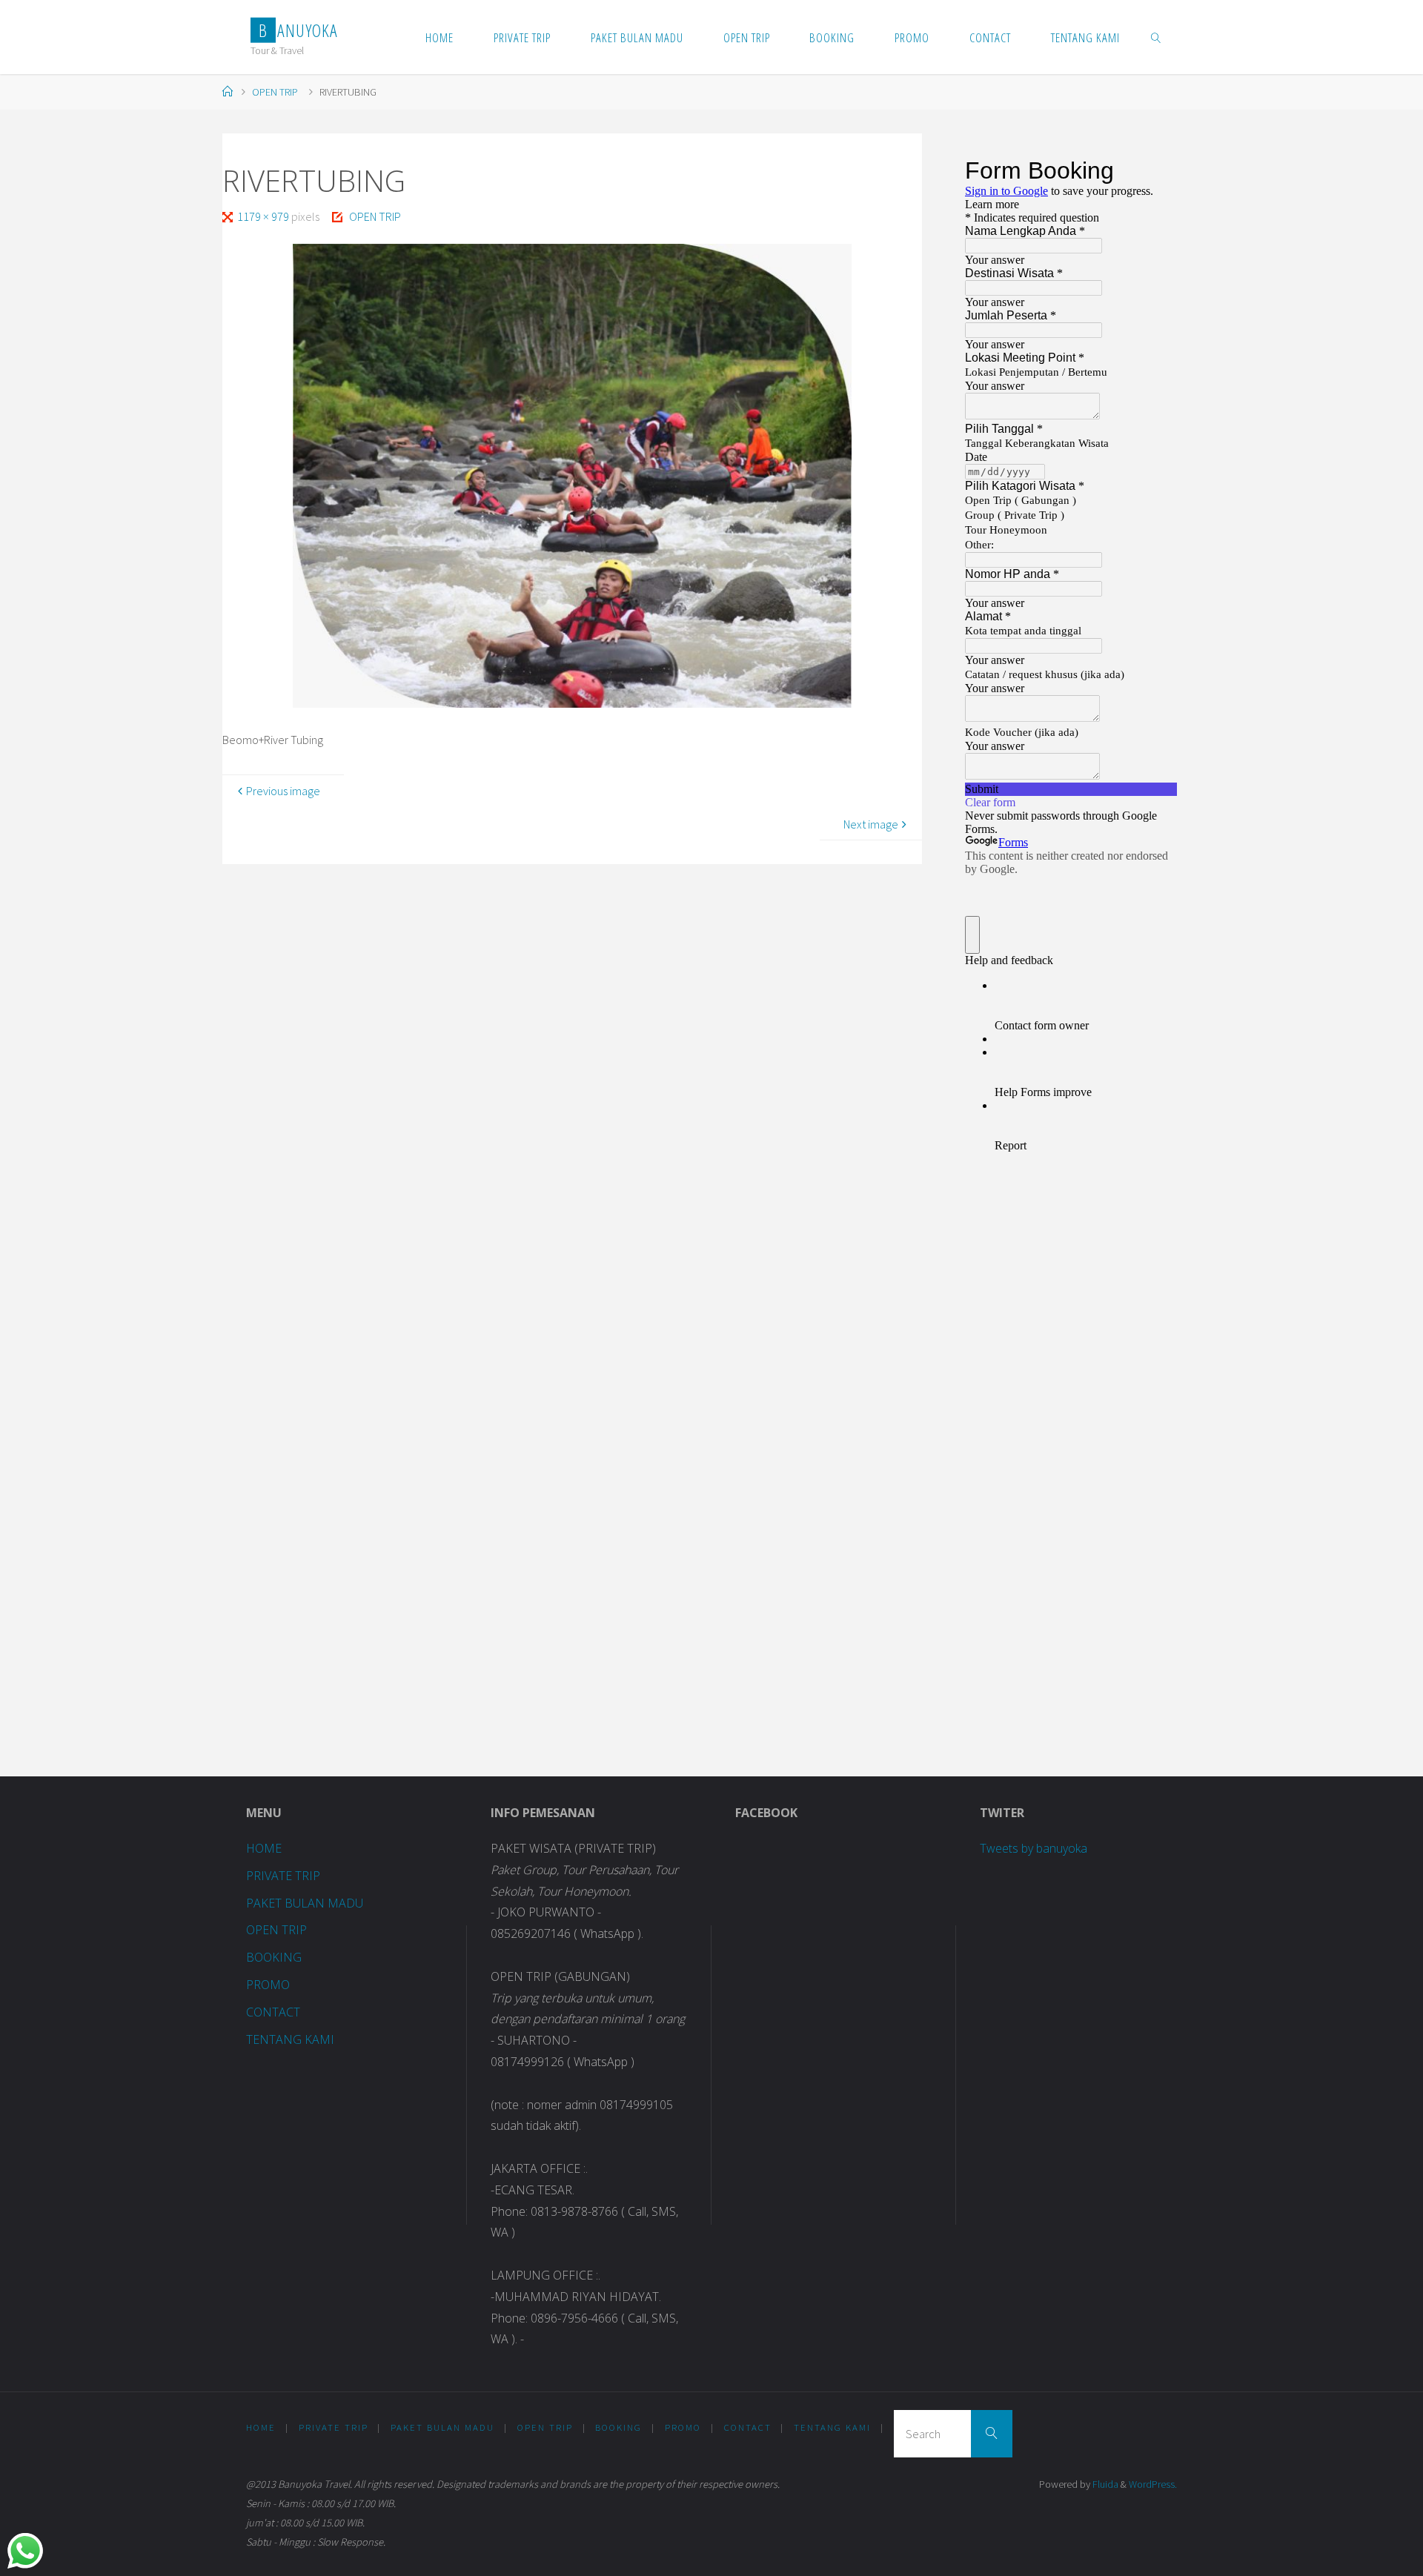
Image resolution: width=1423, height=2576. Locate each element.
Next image (871, 824)
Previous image (283, 791)
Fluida (1104, 2484)
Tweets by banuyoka (1034, 1848)
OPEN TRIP (275, 92)
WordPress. (1153, 2484)
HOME (264, 1848)
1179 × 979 (264, 216)
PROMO (268, 1985)
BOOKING (274, 1957)
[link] (1155, 37)
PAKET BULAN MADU (305, 1903)
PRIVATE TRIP (283, 1876)
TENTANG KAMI (290, 2039)
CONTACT (273, 2012)
